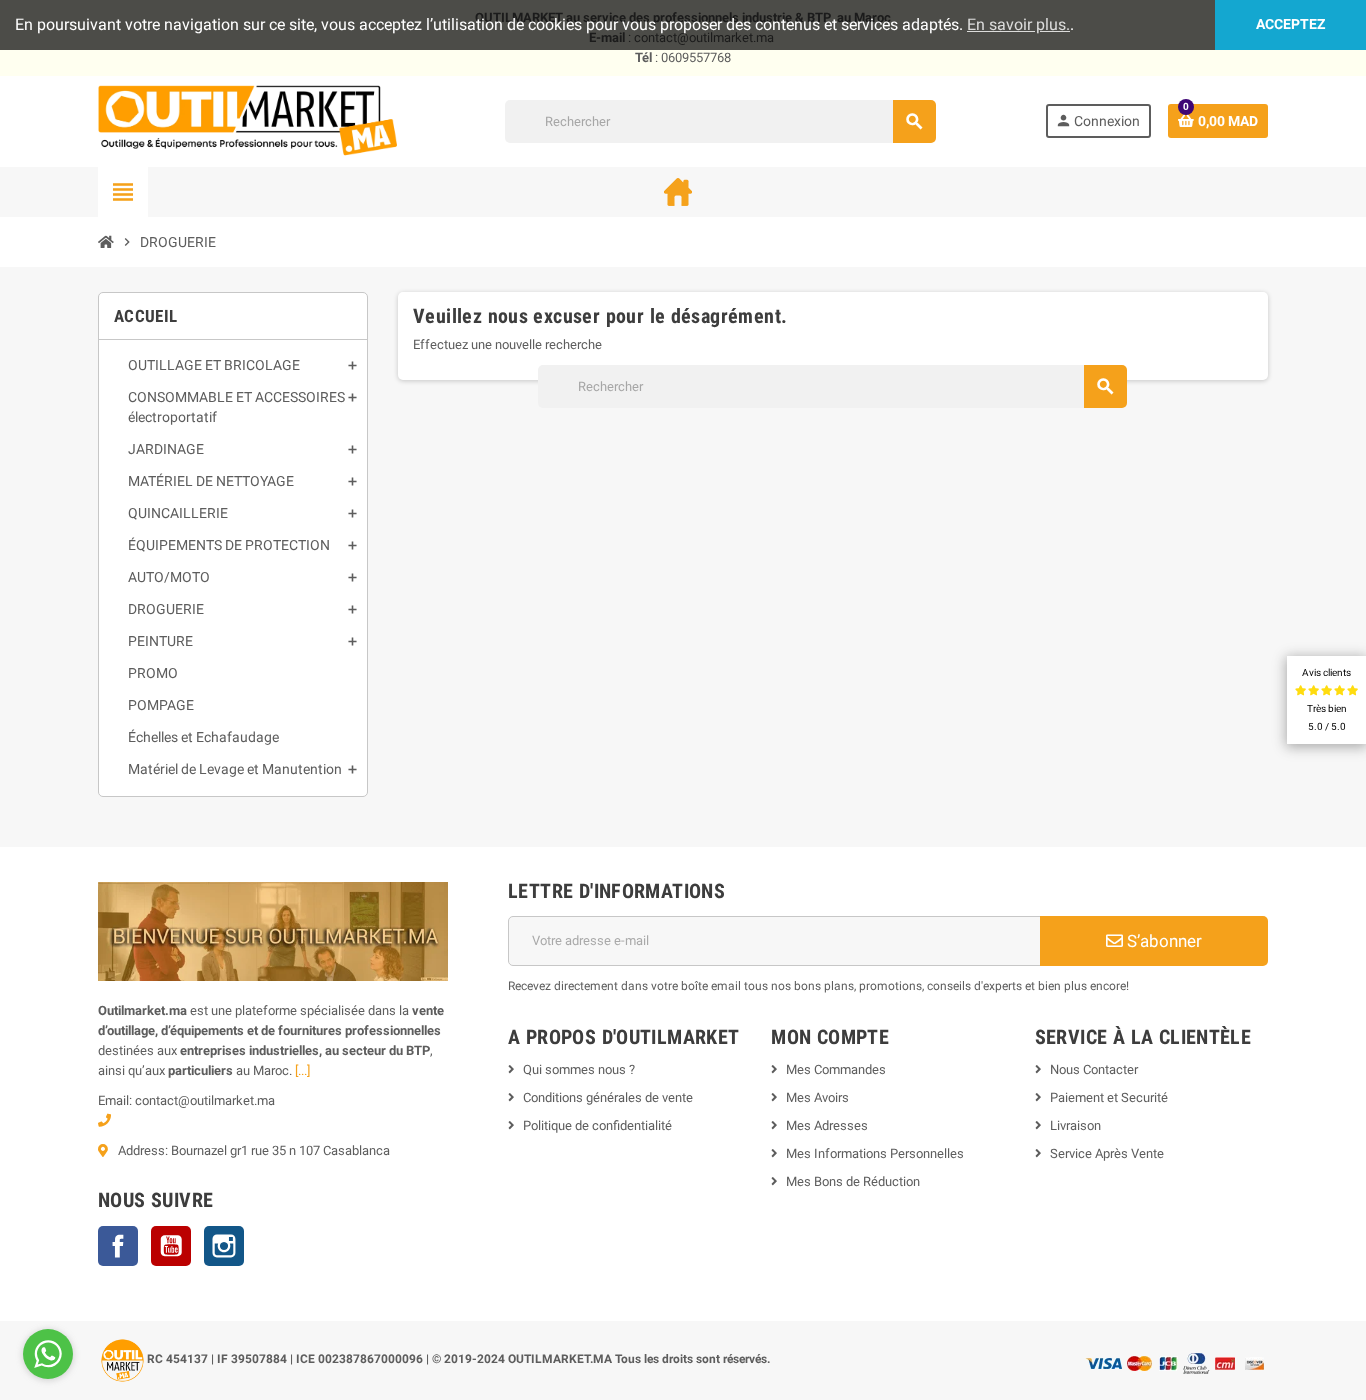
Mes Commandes (836, 1069)
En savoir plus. (1018, 24)
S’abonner (1162, 941)
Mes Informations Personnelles (875, 1153)
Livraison (1075, 1125)
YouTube (171, 1246)
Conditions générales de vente (608, 1097)
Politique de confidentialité (597, 1125)
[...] (302, 1070)
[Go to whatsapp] (48, 1354)
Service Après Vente (1107, 1153)
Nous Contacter (1094, 1069)
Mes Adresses (827, 1125)
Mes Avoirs (817, 1097)
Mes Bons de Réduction (853, 1181)
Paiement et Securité (1109, 1097)
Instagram (224, 1246)
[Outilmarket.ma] (247, 120)
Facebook (118, 1246)
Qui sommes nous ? (579, 1069)
